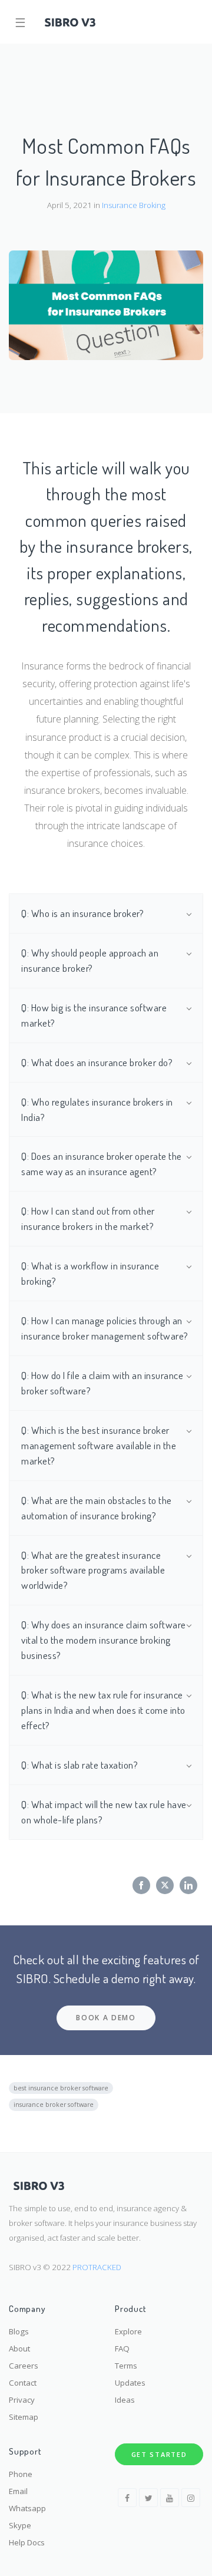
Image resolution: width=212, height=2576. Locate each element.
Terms (126, 2366)
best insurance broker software (61, 2088)
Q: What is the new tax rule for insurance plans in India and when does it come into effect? (103, 1710)
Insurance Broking (134, 205)
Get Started (159, 2454)
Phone (21, 2474)
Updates (130, 2383)
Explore (128, 2331)
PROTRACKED (97, 2267)
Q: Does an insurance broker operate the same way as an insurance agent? (102, 1163)
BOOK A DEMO (106, 2018)
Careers (24, 2366)
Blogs (19, 2331)
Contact (23, 2383)
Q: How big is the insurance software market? (94, 1015)
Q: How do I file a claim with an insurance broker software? (102, 1383)
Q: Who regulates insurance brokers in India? (97, 1109)
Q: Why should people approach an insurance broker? (90, 960)
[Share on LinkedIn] (188, 1885)
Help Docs (27, 2542)
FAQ (122, 2349)
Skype (20, 2525)
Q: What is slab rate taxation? (79, 1764)
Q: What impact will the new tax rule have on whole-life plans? (104, 1812)
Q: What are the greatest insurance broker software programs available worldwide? (93, 1570)
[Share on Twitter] (165, 1885)
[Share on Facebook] (141, 1885)
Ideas (125, 2400)
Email (18, 2491)
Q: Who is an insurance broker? (82, 913)
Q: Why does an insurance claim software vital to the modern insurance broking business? (104, 1640)
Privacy (22, 2400)
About (19, 2349)
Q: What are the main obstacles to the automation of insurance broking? (97, 1508)
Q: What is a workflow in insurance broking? (90, 1273)
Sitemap (24, 2417)
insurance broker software (54, 2105)
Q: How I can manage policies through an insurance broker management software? (105, 1328)
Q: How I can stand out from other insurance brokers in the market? (88, 1218)
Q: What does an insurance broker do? (97, 1062)
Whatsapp (27, 2508)
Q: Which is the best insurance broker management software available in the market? (99, 1445)
